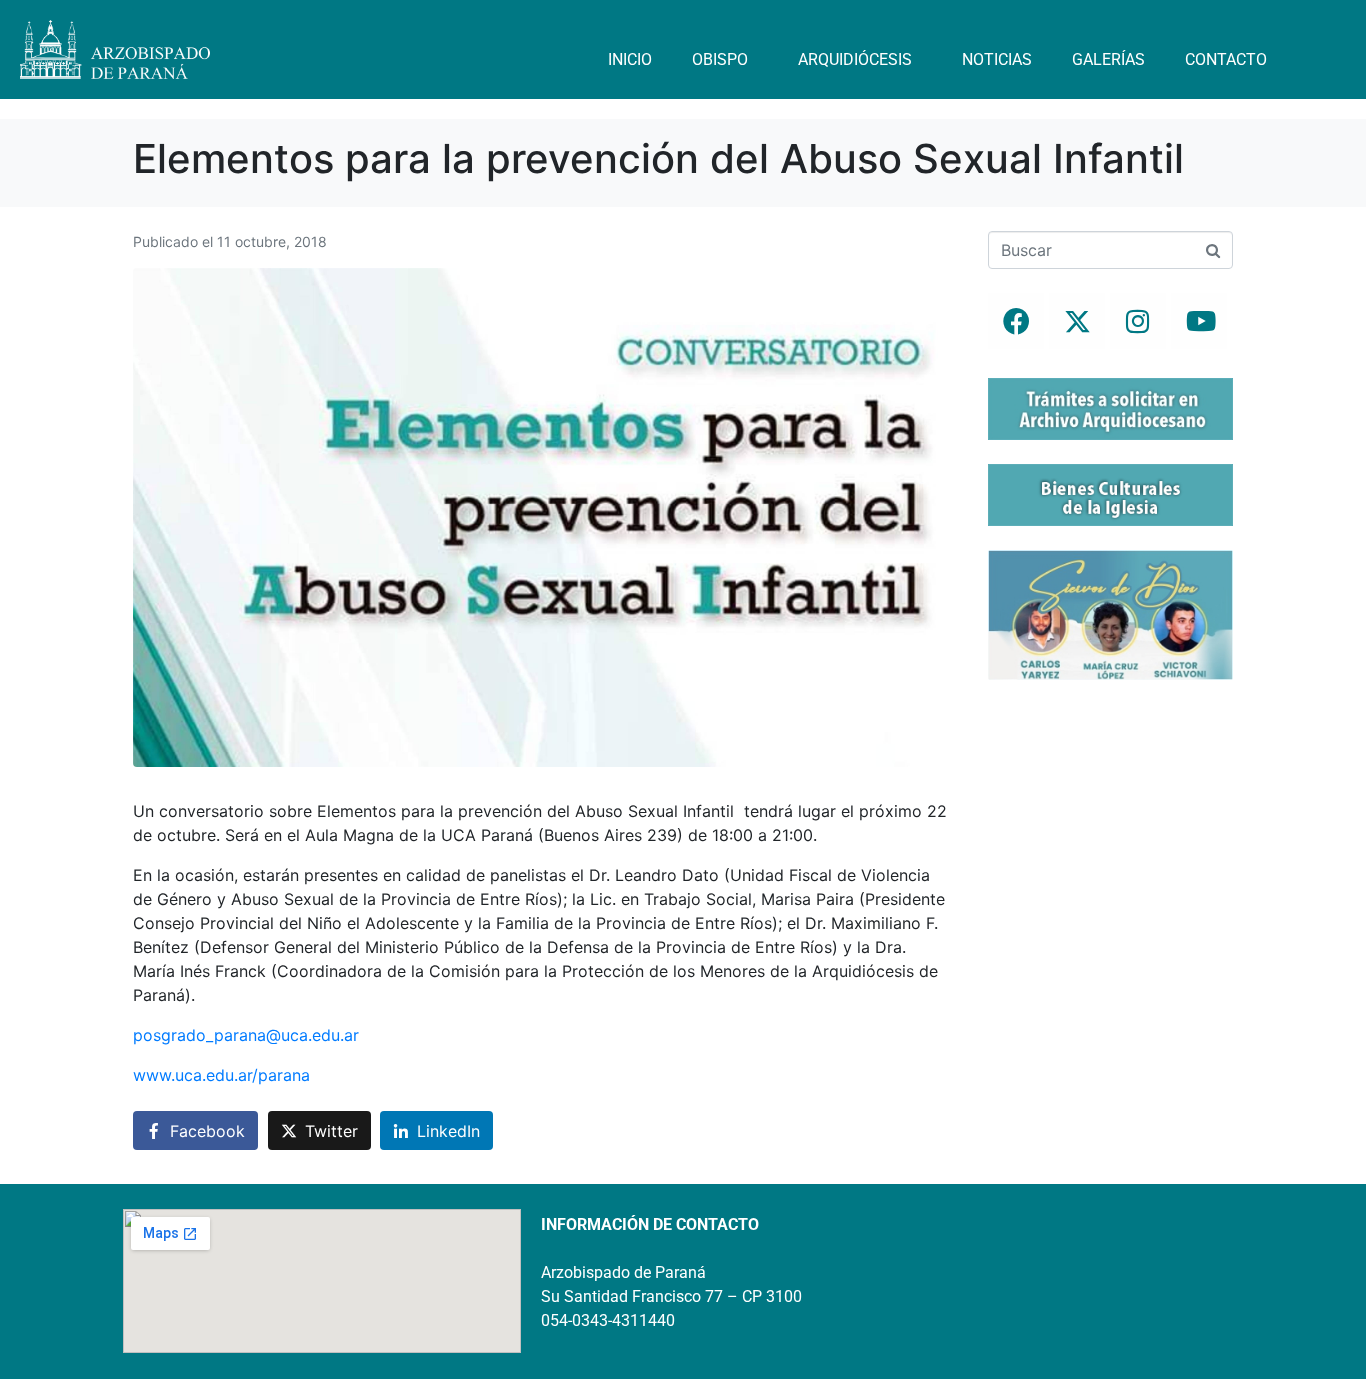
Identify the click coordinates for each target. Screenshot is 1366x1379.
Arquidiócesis (855, 59)
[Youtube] (1199, 321)
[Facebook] (1016, 321)
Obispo (720, 59)
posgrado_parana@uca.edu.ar (246, 1035)
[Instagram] (1138, 321)
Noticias (997, 59)
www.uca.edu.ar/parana (221, 1075)
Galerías (1108, 59)
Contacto (1226, 59)
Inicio (630, 59)
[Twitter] (1077, 321)
